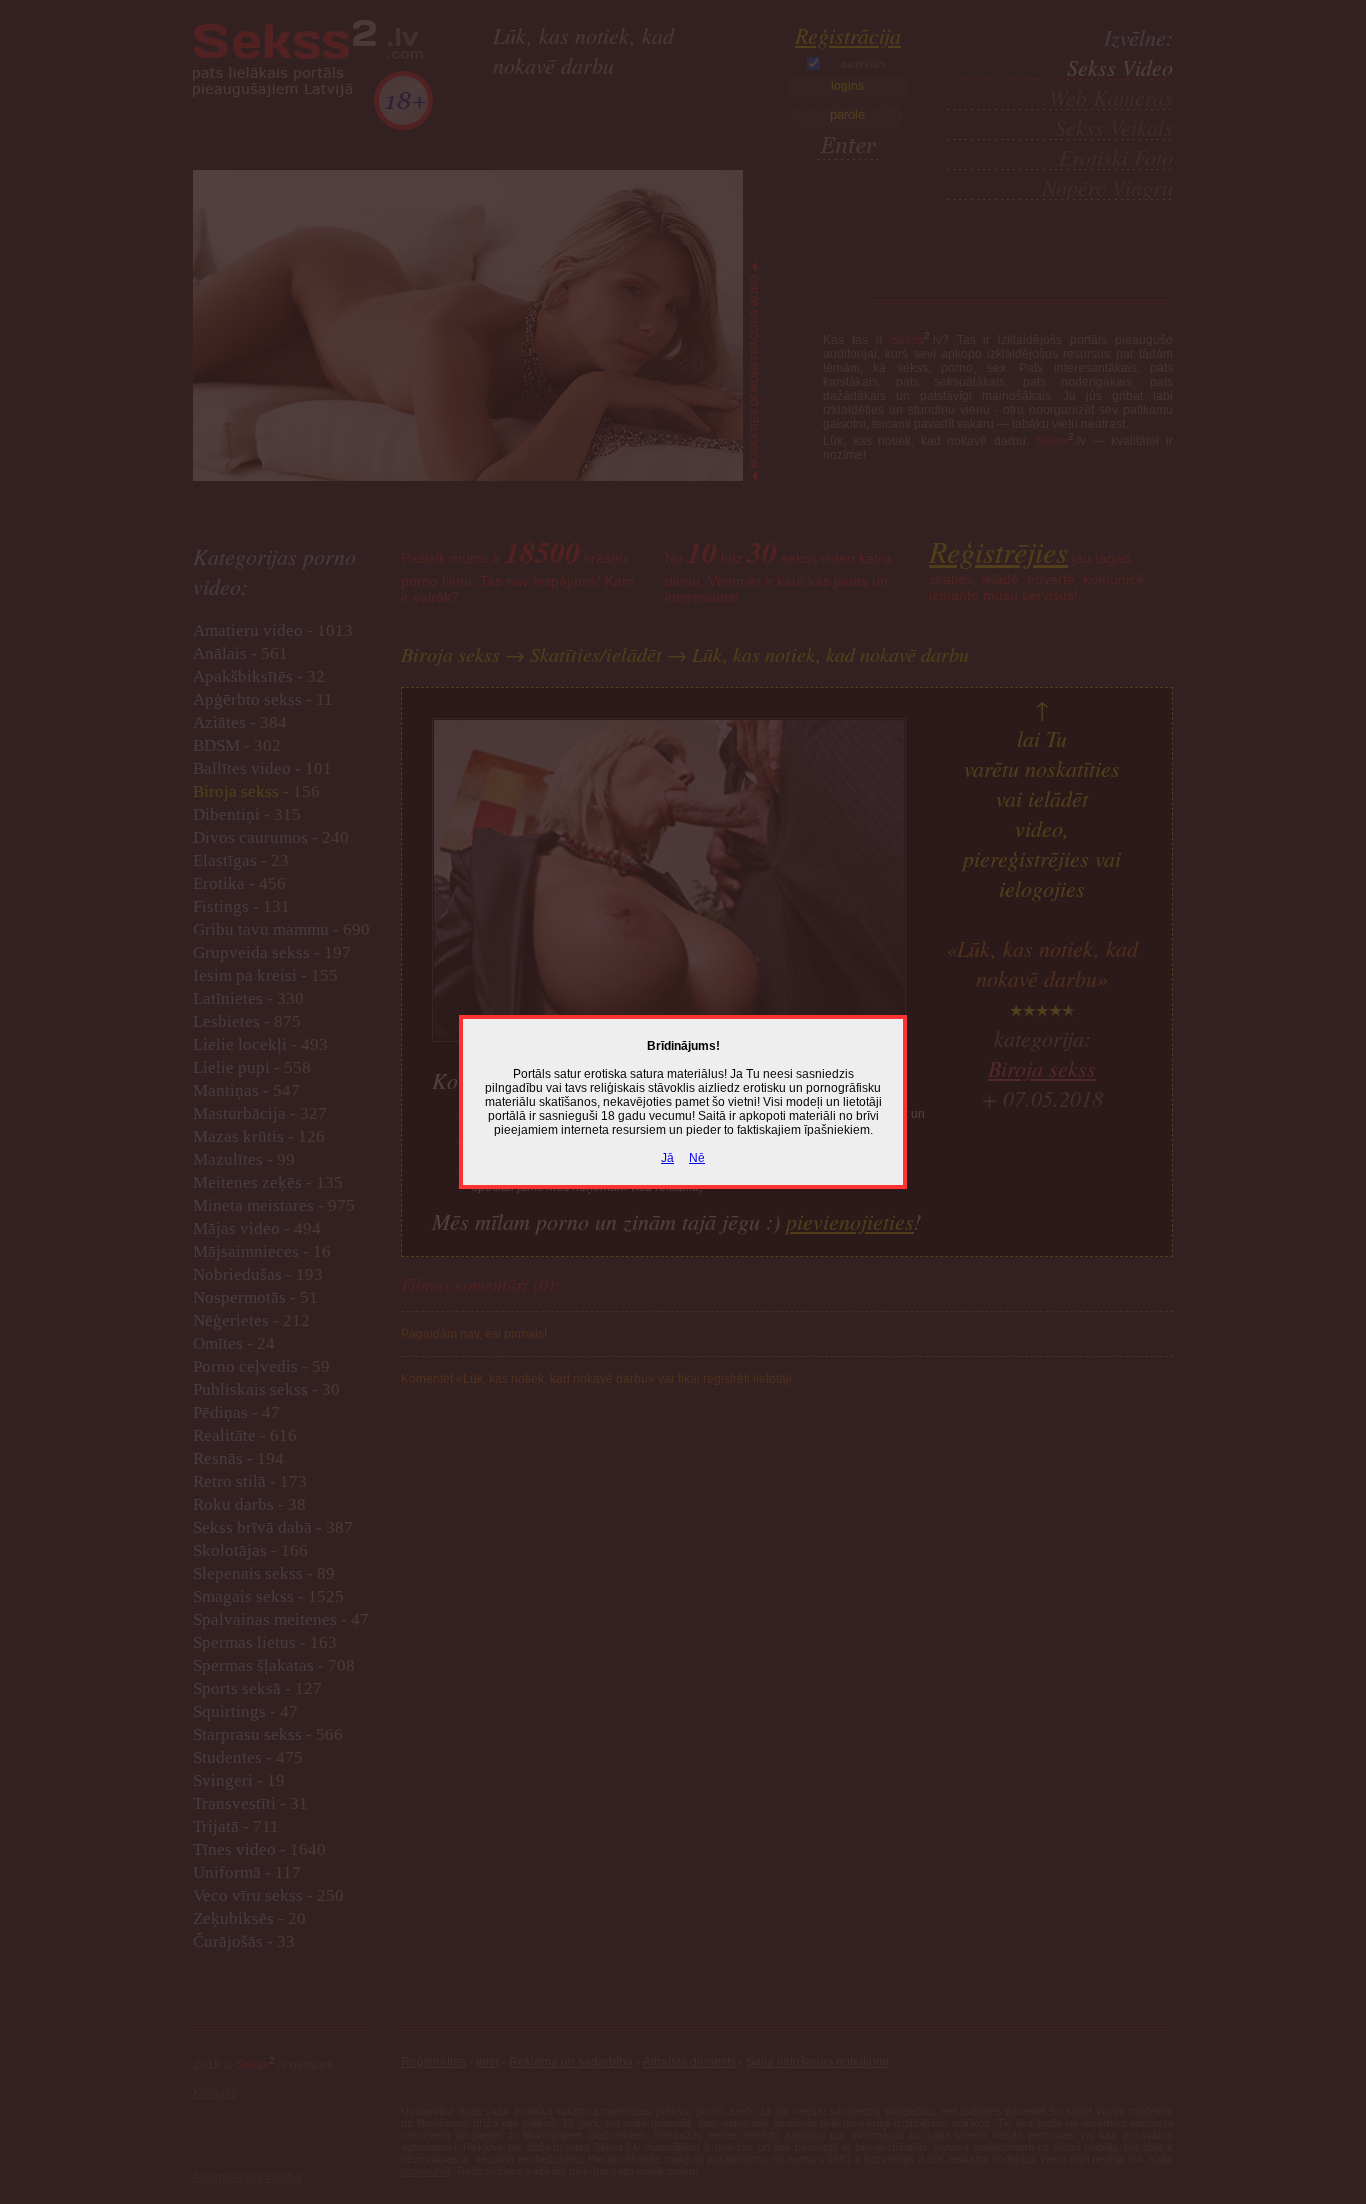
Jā (667, 1158)
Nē (697, 1158)
